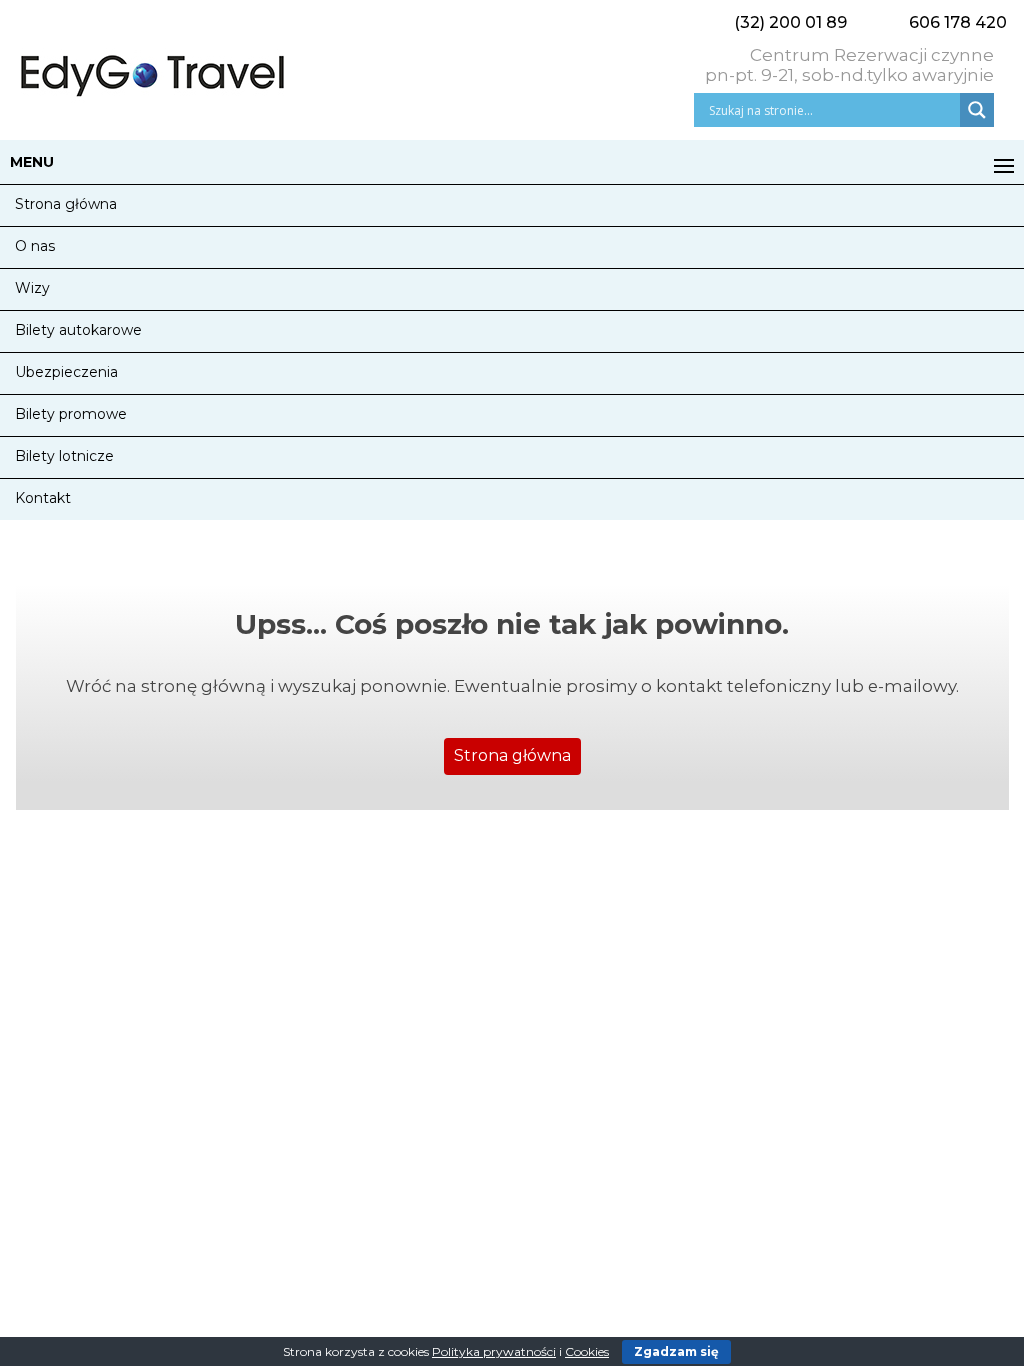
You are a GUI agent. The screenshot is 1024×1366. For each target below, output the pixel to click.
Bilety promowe (71, 414)
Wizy (32, 288)
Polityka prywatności (494, 1351)
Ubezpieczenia (66, 372)
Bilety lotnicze (64, 456)
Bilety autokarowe (78, 330)
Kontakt (43, 498)
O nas (35, 246)
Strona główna (66, 204)
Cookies (587, 1351)
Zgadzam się (676, 1351)
